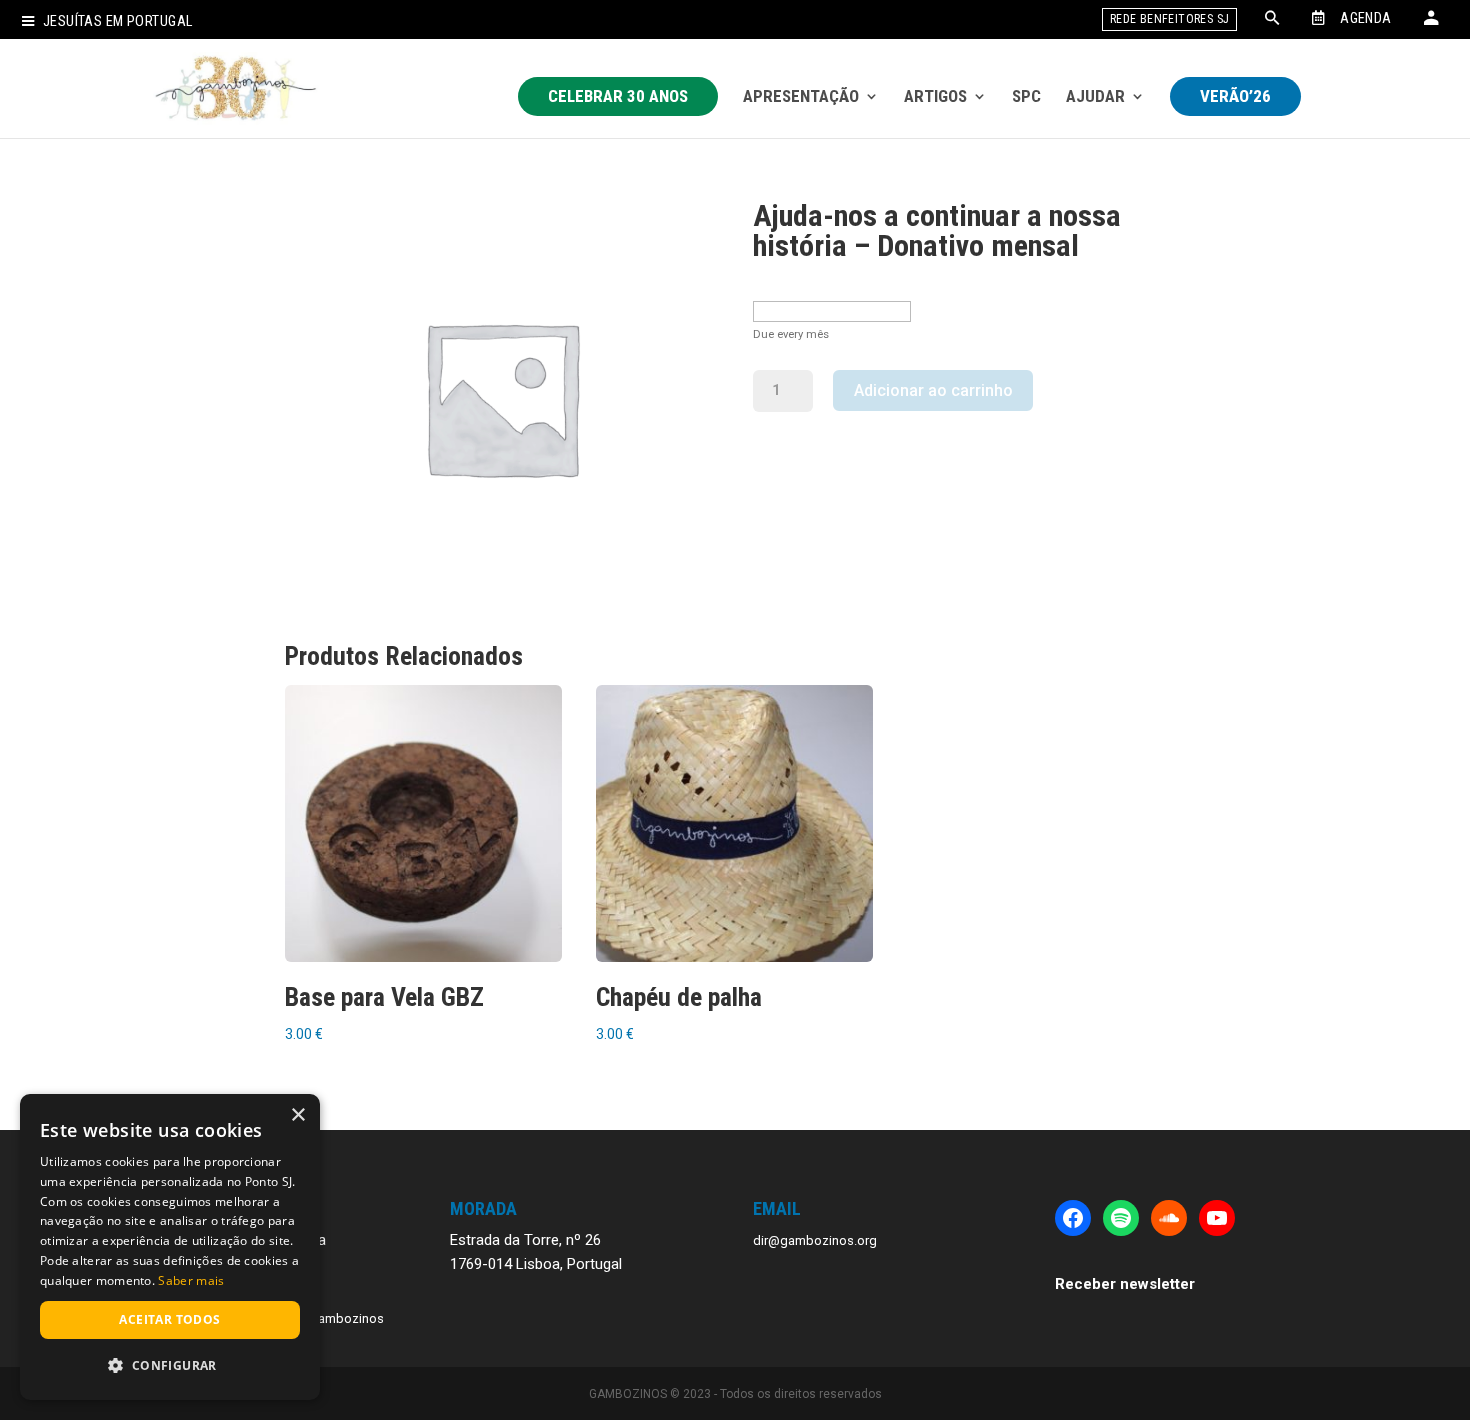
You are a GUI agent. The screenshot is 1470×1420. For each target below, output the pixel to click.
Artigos (935, 96)
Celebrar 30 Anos (618, 96)
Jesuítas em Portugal (117, 21)
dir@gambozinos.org (815, 1240)
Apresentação (801, 96)
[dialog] (170, 1247)
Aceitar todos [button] (169, 1319)
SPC (1026, 96)
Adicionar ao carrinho (933, 390)
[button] (170, 1366)
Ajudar (1095, 96)
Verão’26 (1235, 96)
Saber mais (191, 1280)
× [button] (297, 1115)
